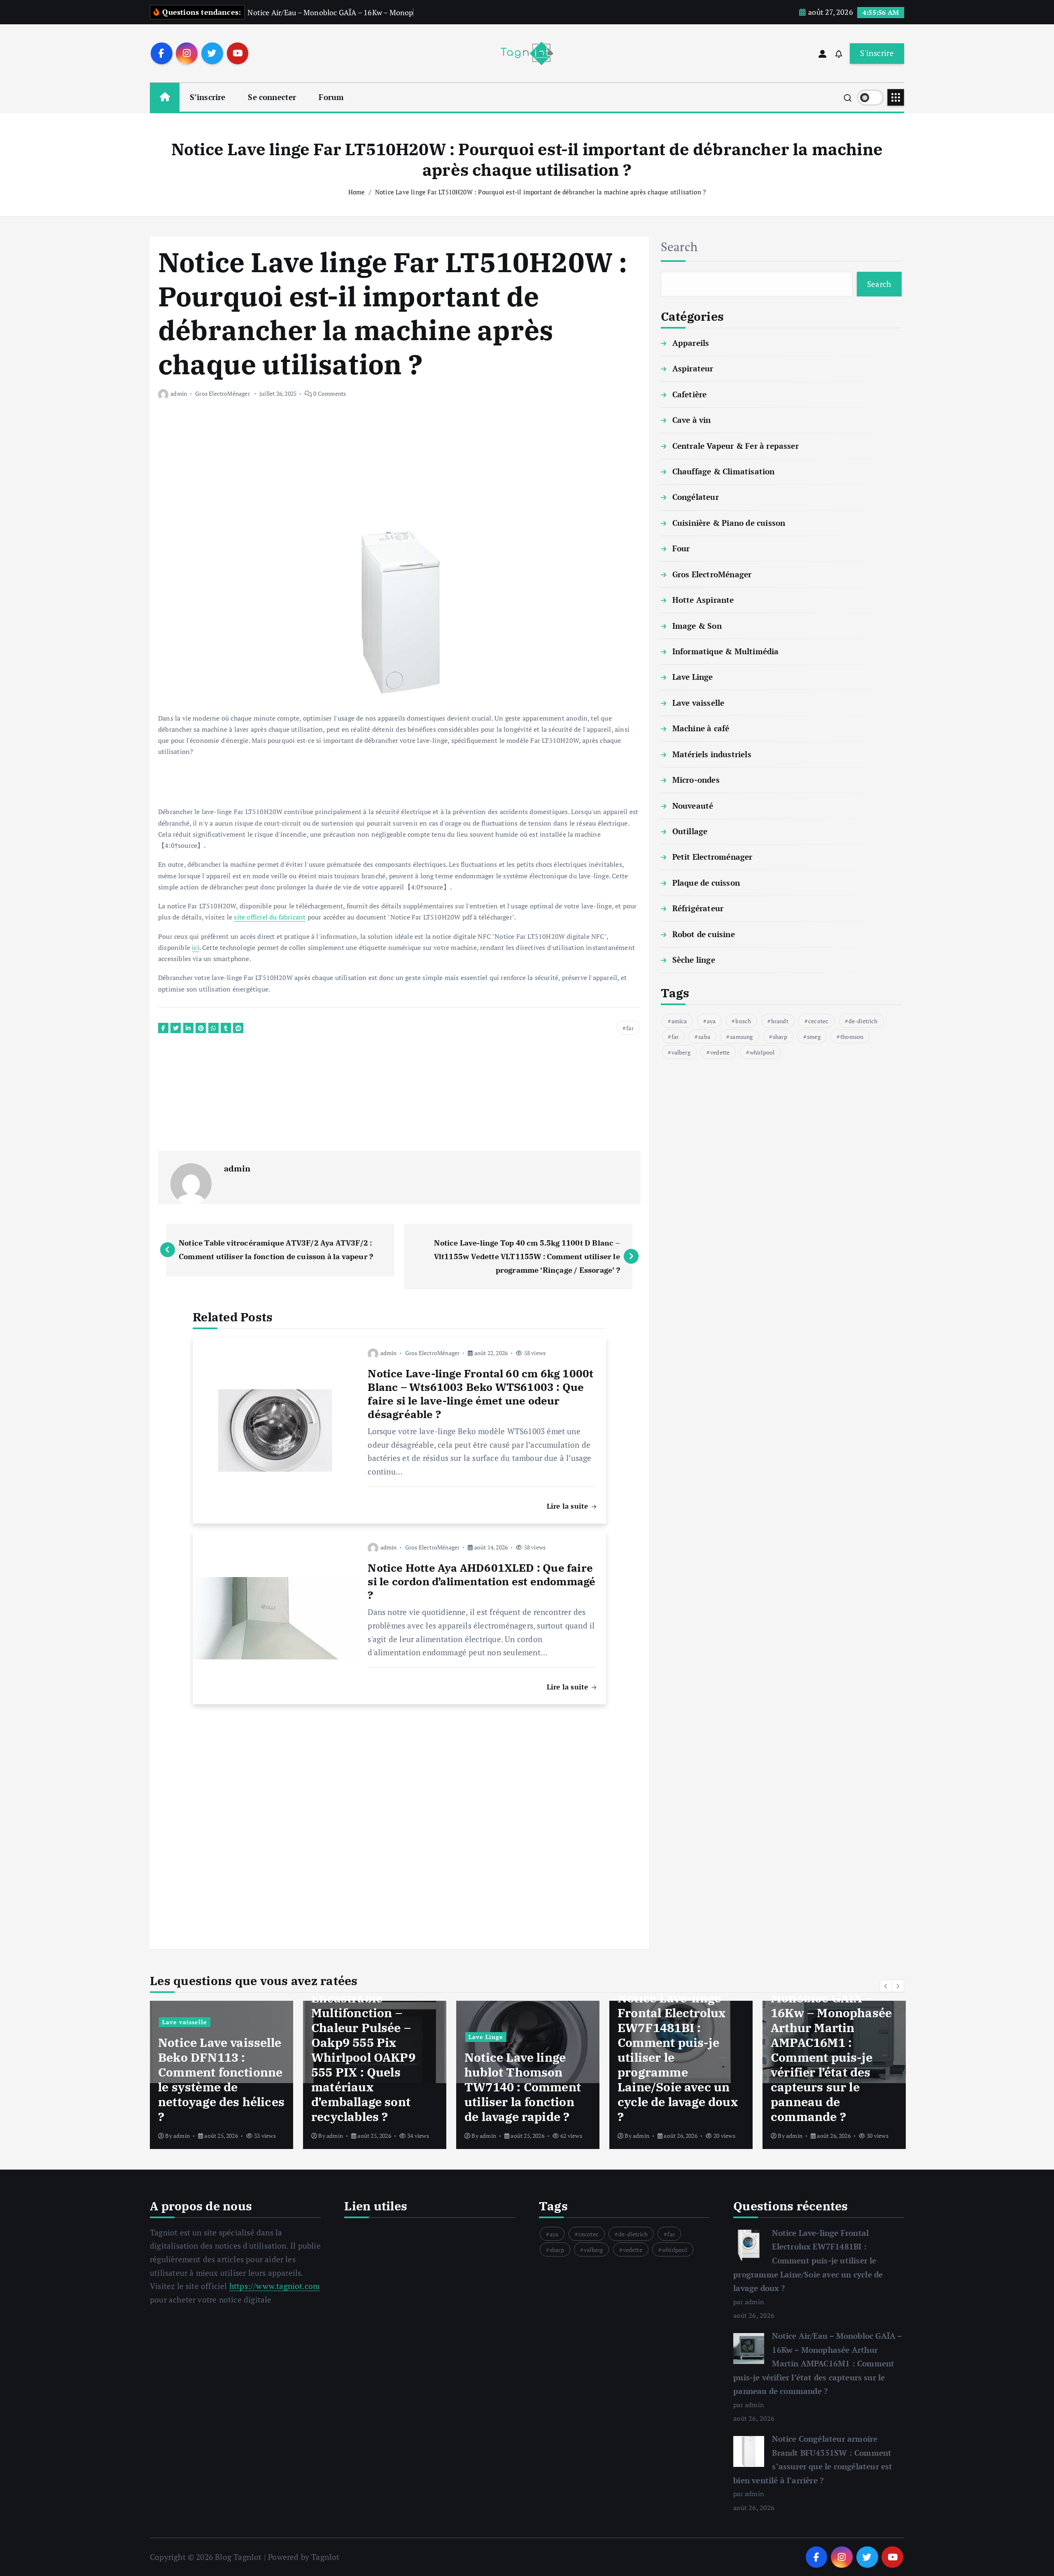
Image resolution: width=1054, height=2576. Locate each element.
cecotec (818, 1021)
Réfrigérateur (698, 908)
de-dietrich (863, 1021)
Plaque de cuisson (706, 883)
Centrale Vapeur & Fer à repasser (736, 446)
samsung (741, 1037)
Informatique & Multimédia (726, 651)
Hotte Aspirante (703, 600)
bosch (743, 1021)
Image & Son (697, 626)
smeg (814, 1037)
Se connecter (272, 97)
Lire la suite (569, 1506)
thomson (852, 1037)
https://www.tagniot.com (274, 2286)
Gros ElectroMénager (223, 393)
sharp (780, 1037)
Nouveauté (693, 806)
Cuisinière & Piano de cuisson (729, 523)
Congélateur (696, 497)
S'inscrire (877, 53)
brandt (780, 1021)
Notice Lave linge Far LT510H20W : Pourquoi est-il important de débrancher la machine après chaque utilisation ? (540, 192)
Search (679, 247)
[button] (886, 1986)
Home (357, 192)
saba (704, 1037)
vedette (720, 1052)
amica (679, 1021)
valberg (681, 1052)
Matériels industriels (712, 754)
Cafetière (690, 394)
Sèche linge (694, 960)
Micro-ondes (696, 780)
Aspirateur (693, 369)
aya (711, 1021)
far (630, 1028)
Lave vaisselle (698, 703)
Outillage (690, 831)
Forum (331, 97)
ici (196, 947)
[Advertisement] (399, 470)
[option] (222, 2075)
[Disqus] (399, 1821)
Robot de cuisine (704, 934)
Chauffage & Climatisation (724, 471)
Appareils (691, 343)
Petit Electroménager (712, 857)
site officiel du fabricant (270, 917)
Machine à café (701, 728)
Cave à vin (692, 420)
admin (179, 393)
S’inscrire (208, 97)
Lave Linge (693, 677)
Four (681, 549)
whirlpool (762, 1052)
